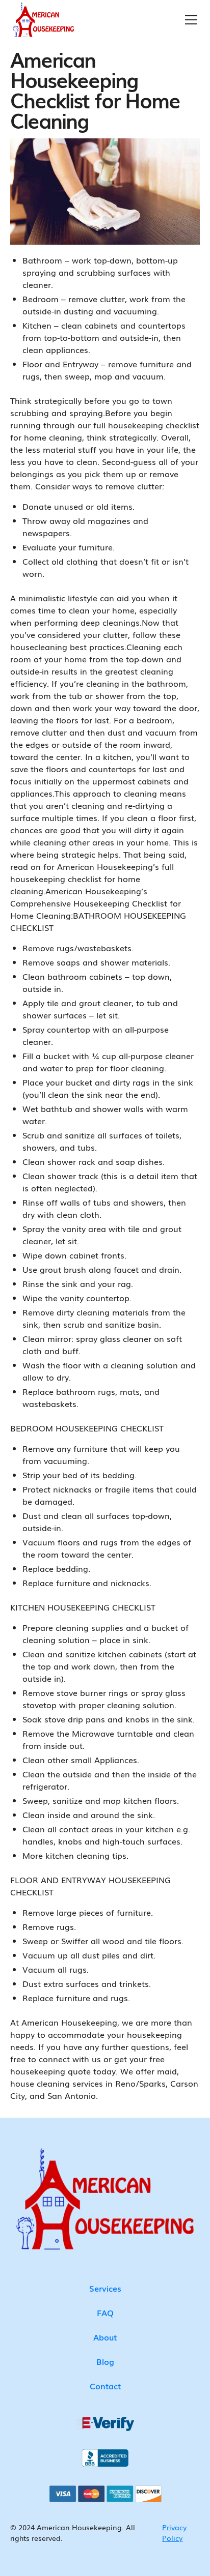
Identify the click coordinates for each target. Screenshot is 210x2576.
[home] (43, 20)
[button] (189, 20)
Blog (105, 2361)
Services (105, 2288)
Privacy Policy (174, 2533)
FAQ (105, 2312)
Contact (105, 2386)
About (105, 2337)
